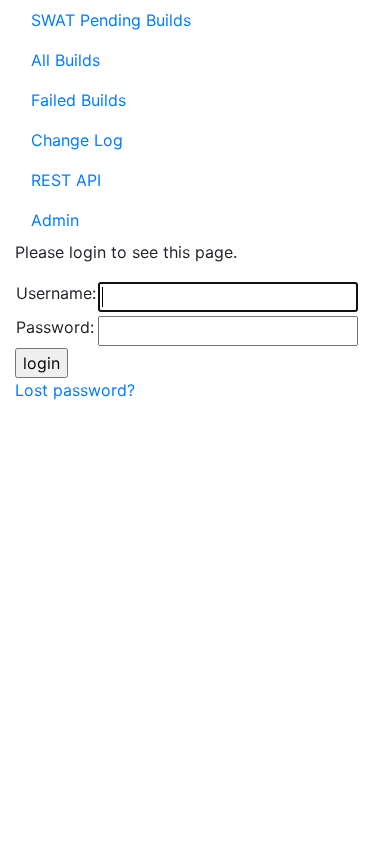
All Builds (65, 60)
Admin (55, 220)
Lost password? (75, 390)
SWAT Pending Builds (111, 20)
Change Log (77, 140)
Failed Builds (78, 100)
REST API (66, 180)
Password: (55, 327)
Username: (56, 293)
